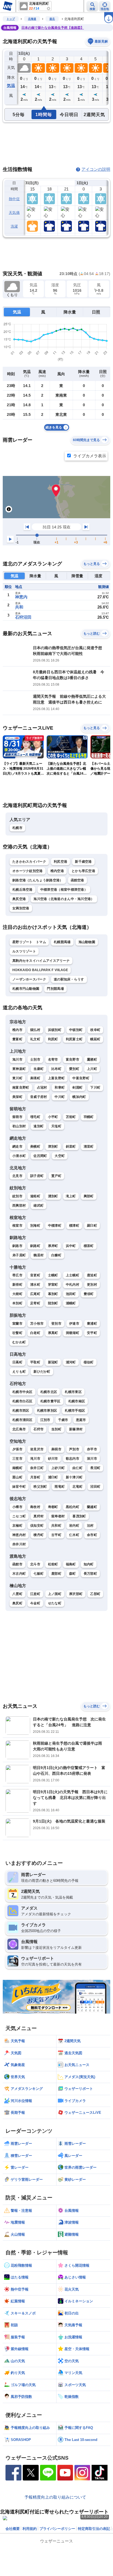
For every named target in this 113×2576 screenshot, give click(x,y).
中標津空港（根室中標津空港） (64, 890)
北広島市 (19, 1429)
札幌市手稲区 (75, 1411)
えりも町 (19, 1372)
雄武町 (39, 1206)
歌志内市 (73, 1459)
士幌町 (53, 1275)
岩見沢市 (37, 1449)
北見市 (17, 1176)
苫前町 (71, 1117)
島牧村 (35, 1507)
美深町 (17, 1097)
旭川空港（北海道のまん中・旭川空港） (64, 899)
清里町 (89, 1147)
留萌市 (17, 1117)
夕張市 (17, 1449)
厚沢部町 (76, 1594)
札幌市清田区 (22, 1420)
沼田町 (95, 1487)
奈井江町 (37, 1468)
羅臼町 (92, 1226)
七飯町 (39, 1574)
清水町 (35, 1285)
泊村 (90, 1526)
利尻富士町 (74, 1039)
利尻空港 (60, 862)
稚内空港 (57, 871)
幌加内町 (79, 1097)
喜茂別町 (79, 1516)
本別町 (17, 1303)
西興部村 (19, 1206)
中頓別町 (76, 1030)
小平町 (53, 1117)
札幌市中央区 (22, 1392)
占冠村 (42, 1087)
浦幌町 (71, 1303)
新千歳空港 (83, 862)
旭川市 (17, 1059)
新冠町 (53, 1362)
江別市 (45, 1420)
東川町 (17, 1078)
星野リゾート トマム (29, 942)
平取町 (35, 1362)
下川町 (95, 1087)
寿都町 (53, 1507)
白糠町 (56, 1255)
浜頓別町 (55, 1030)
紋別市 (17, 1196)
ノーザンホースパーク (29, 979)
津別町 (53, 1147)
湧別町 (53, 1196)
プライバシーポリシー (57, 2529)
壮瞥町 (17, 1333)
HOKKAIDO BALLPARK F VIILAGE (40, 970)
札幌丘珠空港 (22, 890)
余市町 (92, 1535)
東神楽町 (19, 1069)
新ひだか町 (42, 1372)
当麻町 (39, 1069)
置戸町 (56, 1176)
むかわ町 (19, 1342)
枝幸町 (95, 1030)
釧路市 (17, 1246)
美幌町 (35, 1147)
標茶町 (89, 1246)
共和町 (56, 1526)
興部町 (89, 1196)
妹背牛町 (19, 1487)
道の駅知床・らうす (69, 979)
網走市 (17, 1147)
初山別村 (19, 1126)
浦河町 (71, 1362)
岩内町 (74, 1526)
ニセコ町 (19, 1516)
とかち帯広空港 (83, 871)
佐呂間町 (40, 1156)
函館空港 (77, 880)
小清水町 (19, 1156)
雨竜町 (60, 1487)
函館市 (17, 1564)
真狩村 (39, 1516)
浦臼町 (53, 1477)
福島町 (71, 1564)
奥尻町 (17, 1603)
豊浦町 (92, 1324)
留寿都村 (58, 1516)
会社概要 (13, 2529)
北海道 (32, 19)
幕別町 (53, 1294)
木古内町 (19, 1574)
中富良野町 (81, 1078)
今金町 (35, 1603)
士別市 (35, 1059)
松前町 (53, 1564)
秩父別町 (40, 1487)
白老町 (35, 1333)
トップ (11, 19)
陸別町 (53, 1303)
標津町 (74, 1226)
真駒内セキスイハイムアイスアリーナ (41, 961)
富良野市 (73, 1059)
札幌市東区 (73, 1392)
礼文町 (35, 1039)
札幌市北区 (49, 1392)
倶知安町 (37, 1526)
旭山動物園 (87, 942)
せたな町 (55, 1603)
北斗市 (35, 1564)
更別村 (92, 1285)
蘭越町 (92, 1507)
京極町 (17, 1526)
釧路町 (35, 1246)
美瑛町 (35, 1078)
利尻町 (53, 1039)
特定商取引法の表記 (94, 2529)
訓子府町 (37, 1176)
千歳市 (63, 1420)
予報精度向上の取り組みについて (55, 2497)
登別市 (56, 1324)
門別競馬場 (55, 989)
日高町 (17, 1362)
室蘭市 (17, 1324)
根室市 (17, 1226)
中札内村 (73, 1285)
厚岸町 (53, 1246)
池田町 (71, 1294)
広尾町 (35, 1294)
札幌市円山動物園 (26, 989)
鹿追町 (92, 1275)
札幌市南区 (77, 1401)
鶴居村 (39, 1255)
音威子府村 (39, 1097)
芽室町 (53, 1285)
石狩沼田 (23, 617)
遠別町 (39, 1126)
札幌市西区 (21, 1411)
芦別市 (74, 1449)
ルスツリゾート (24, 951)
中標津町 (55, 1226)
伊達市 (74, 1324)
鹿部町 (56, 1574)
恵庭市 (81, 1420)
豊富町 (17, 1039)
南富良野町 (21, 1087)
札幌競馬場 (62, 942)
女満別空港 (21, 908)
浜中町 (71, 1246)
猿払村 (35, 1030)
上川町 (92, 1069)
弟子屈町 (19, 1255)
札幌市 (17, 828)
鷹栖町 (92, 1059)
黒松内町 (73, 1507)
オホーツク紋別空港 (28, 871)
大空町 (60, 1156)
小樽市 (17, 1507)
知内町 (89, 1564)
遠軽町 (35, 1196)
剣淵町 (77, 1087)
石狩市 (39, 1429)
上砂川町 (58, 1468)
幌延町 (95, 1039)
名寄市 (53, 1059)
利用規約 (30, 2529)
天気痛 (14, 213)
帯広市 (17, 1275)
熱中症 (14, 199)
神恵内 (21, 597)
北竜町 (77, 1487)
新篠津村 (76, 1429)
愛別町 (74, 1069)
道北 (52, 19)
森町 (73, 1574)
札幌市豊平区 (50, 1401)
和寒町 (60, 1087)
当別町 (56, 1429)
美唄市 (56, 1449)
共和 (19, 607)
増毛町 (35, 1117)
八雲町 (17, 1594)
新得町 (17, 1285)
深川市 (92, 1459)
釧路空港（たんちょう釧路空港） (38, 880)
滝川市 (35, 1459)
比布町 (56, 1069)
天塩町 (56, 1126)
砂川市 (53, 1459)
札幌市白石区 (22, 1401)
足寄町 (35, 1303)
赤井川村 (19, 1544)
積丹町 (39, 1535)
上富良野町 (56, 1078)
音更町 (35, 1275)
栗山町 (17, 1477)
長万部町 (90, 1574)
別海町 (35, 1226)
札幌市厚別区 (47, 1411)
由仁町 (77, 1468)
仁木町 (74, 1535)
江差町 (35, 1594)
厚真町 (53, 1333)
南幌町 (17, 1468)
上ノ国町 (55, 1594)
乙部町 (95, 1594)
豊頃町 (89, 1294)
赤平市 (92, 1449)
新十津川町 (74, 1477)
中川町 (60, 1097)
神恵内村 (19, 1535)
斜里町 (71, 1147)
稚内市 (17, 1030)
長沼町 (95, 1468)
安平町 (92, 1333)
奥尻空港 (19, 899)
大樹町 (17, 1294)
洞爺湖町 (73, 1333)
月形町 (35, 1477)
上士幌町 (73, 1275)
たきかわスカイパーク (29, 862)
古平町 (56, 1535)
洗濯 (14, 226)
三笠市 (17, 1459)
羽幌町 (89, 1117)
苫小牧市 (37, 1324)
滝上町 (71, 1196)
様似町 (89, 1362)
